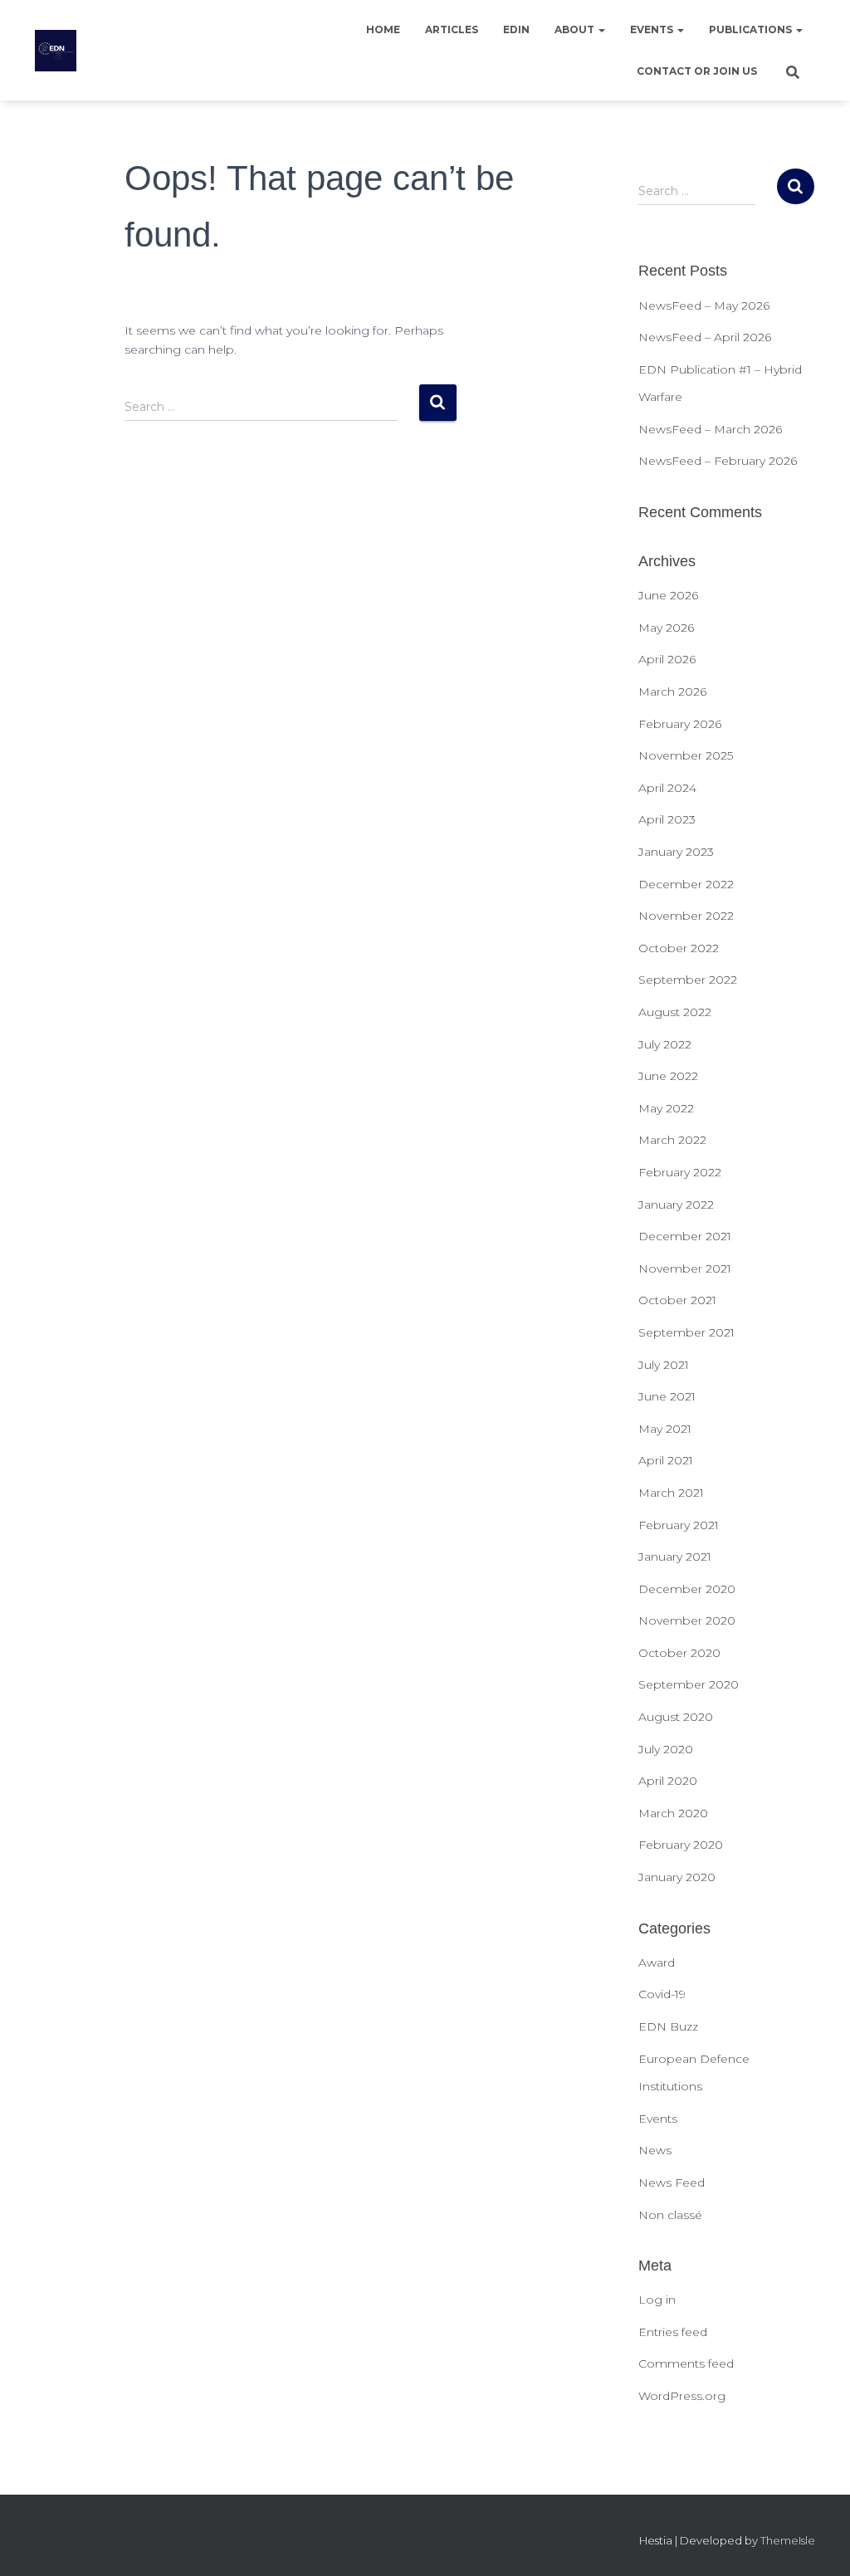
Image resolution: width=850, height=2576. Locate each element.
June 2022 (668, 1076)
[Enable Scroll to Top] (817, 2543)
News (655, 2150)
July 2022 (665, 1044)
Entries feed (673, 2332)
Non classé (670, 2215)
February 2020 (681, 1845)
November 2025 (686, 755)
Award (657, 1963)
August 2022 (675, 1012)
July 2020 (666, 1749)
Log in (657, 2300)
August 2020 (676, 1717)
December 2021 (685, 1236)
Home (383, 29)
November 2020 (687, 1620)
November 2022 (686, 916)
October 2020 (679, 1653)
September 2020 (689, 1684)
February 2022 (680, 1172)
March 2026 (672, 692)
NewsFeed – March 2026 (710, 429)
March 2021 (671, 1493)
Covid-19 (662, 1994)
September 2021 (686, 1332)
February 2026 (680, 724)
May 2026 (666, 628)
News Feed (672, 2183)
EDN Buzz (668, 2026)
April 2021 (666, 1460)
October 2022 (679, 948)
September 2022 (688, 980)
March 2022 (672, 1140)
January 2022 (676, 1205)
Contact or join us (697, 71)
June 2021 (667, 1396)
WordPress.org (682, 2396)
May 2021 (665, 1429)
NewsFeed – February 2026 (718, 461)
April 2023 (667, 819)
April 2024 (667, 788)
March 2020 (673, 1813)
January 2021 (675, 1557)
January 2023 (676, 852)
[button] (601, 29)
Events (653, 29)
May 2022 (666, 1108)
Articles (452, 29)
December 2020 (687, 1589)
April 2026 (667, 659)
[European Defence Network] (56, 51)
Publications (752, 29)
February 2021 (679, 1525)
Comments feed (686, 2363)
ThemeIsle (788, 2540)
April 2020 (668, 1781)
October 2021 (677, 1300)
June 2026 (668, 595)
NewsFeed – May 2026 (704, 306)
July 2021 (664, 1365)
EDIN (516, 29)
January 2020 (677, 1877)
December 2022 (686, 884)
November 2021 (685, 1268)
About (576, 29)
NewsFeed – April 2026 (705, 337)
